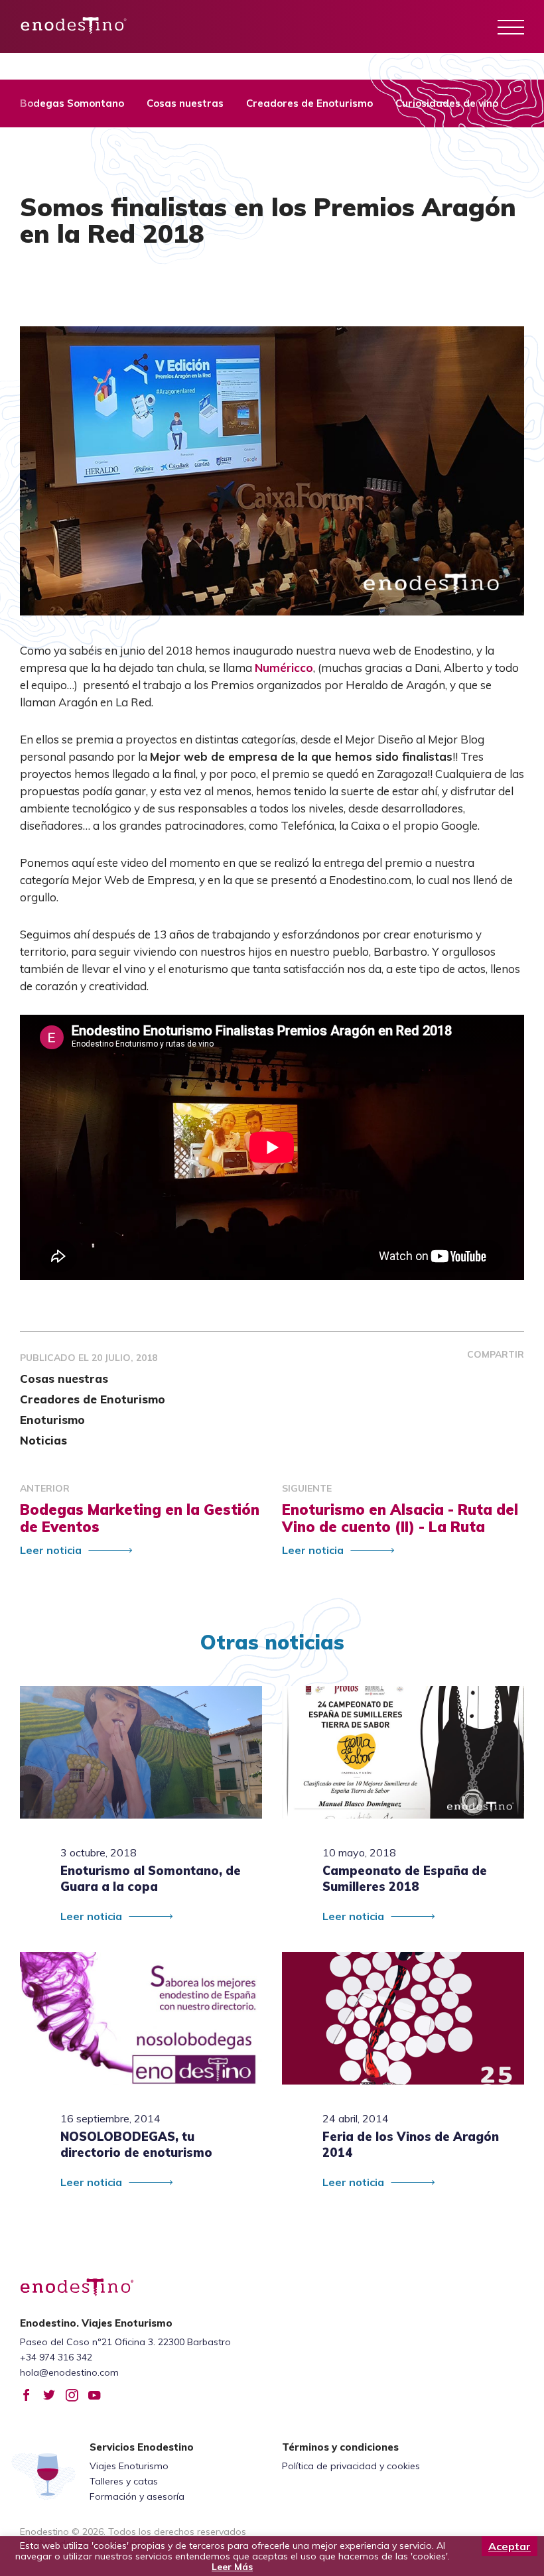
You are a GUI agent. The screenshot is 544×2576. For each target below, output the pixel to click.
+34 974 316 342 (56, 2357)
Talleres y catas (124, 2481)
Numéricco (284, 668)
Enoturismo (52, 1420)
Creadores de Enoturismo (309, 103)
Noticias (43, 1440)
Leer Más (232, 2567)
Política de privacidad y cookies (351, 2466)
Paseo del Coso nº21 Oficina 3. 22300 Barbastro (125, 2342)
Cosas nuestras (185, 103)
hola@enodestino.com (69, 2372)
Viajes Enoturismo (129, 2466)
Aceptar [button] (510, 2546)
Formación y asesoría (137, 2496)
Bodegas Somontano (72, 103)
